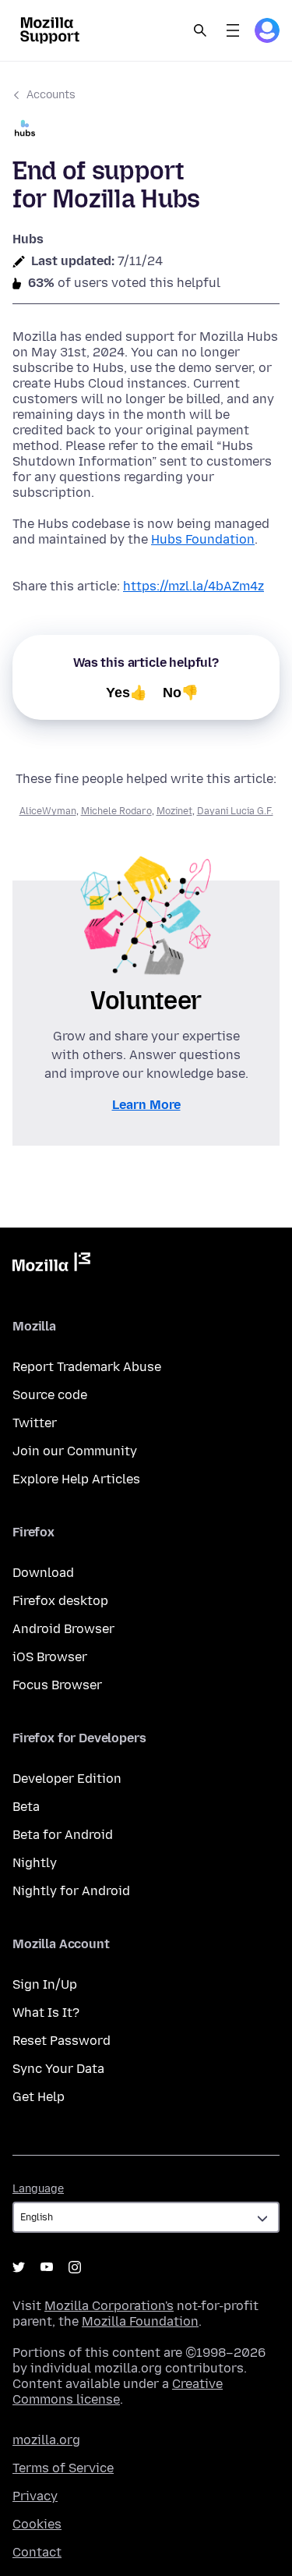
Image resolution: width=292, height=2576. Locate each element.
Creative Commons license (118, 2392)
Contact (37, 2552)
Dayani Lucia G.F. (235, 811)
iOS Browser (50, 1657)
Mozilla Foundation (140, 2321)
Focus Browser (57, 1685)
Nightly (35, 1863)
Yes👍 (127, 693)
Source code (50, 1395)
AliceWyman (48, 811)
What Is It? (46, 2013)
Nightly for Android (71, 1891)
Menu (233, 30)
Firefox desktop (60, 1601)
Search (200, 30)
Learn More (146, 1105)
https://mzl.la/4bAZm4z (193, 586)
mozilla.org (46, 2440)
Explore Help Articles (76, 1479)
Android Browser (63, 1629)
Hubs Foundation (203, 539)
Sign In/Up (45, 1984)
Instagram (75, 2267)
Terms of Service (63, 2468)
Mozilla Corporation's (109, 2306)
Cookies (37, 2524)
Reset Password (62, 2041)
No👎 (181, 693)
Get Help (39, 2097)
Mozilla (51, 1265)
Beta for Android (63, 1835)
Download (43, 1573)
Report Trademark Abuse (87, 1367)
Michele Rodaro (116, 811)
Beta (26, 1807)
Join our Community (75, 1451)
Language (38, 2189)
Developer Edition (67, 1779)
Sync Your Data (58, 2069)
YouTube (47, 2267)
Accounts (51, 95)
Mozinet (174, 811)
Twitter (35, 1423)
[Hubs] (146, 130)
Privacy (35, 2496)
